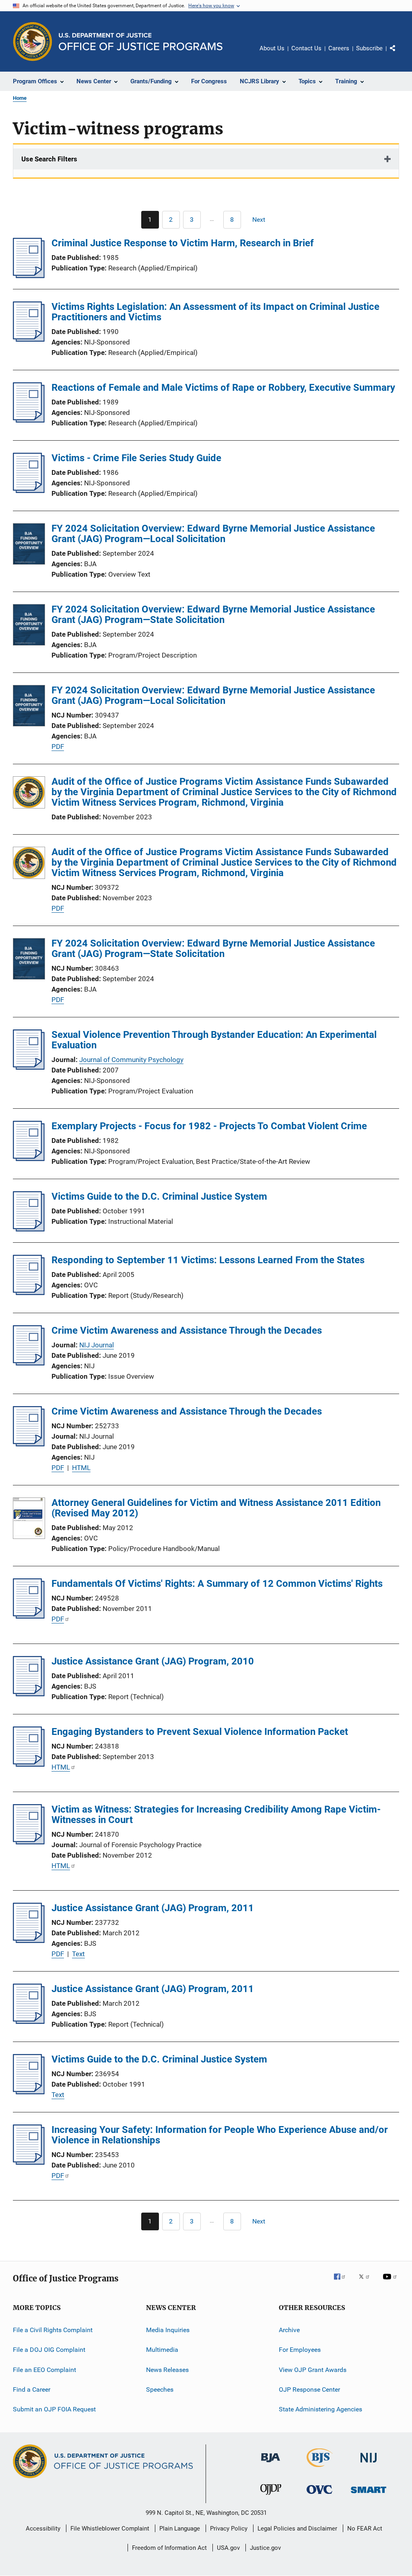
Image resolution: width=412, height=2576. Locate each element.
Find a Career (32, 2389)
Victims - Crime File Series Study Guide (136, 458)
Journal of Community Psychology (131, 1060)
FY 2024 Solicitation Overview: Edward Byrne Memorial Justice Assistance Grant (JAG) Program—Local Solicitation (213, 534)
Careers (339, 48)
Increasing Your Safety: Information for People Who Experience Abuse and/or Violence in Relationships (220, 2135)
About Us (272, 48)
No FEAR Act (365, 2529)
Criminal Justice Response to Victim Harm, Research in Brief (183, 243)
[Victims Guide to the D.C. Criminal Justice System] (29, 1229)
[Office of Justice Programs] (33, 41)
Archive (289, 2330)
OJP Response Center (309, 2389)
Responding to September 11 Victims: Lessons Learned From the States (208, 1260)
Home (20, 98)
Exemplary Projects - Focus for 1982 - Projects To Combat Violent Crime (209, 1126)
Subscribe (369, 48)
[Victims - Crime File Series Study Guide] (29, 491)
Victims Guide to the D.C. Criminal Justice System (159, 1196)
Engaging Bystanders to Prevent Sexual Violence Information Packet (200, 1732)
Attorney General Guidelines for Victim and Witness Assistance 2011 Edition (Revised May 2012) (216, 1508)
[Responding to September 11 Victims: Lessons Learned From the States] (29, 1293)
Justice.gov (265, 2548)
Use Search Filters (49, 159)
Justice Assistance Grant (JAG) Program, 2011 (153, 1908)
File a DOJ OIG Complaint (49, 2350)
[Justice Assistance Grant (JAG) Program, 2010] (29, 1694)
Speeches (160, 2389)
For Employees (300, 2350)
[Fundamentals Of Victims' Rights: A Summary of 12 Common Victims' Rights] (29, 1616)
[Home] (141, 42)
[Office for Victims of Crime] (319, 2495)
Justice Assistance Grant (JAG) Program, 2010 (153, 1661)
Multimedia (162, 2350)
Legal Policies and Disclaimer (297, 2529)
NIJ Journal (97, 1345)
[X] (367, 2282)
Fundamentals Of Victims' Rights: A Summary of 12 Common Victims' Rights (217, 1584)
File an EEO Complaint (44, 2370)
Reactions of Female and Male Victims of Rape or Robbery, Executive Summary (223, 388)
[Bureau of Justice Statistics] (320, 2469)
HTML (81, 1468)
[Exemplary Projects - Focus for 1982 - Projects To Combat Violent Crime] (29, 1159)
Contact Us (306, 48)
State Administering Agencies (320, 2409)
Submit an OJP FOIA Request (54, 2409)
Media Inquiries (168, 2330)
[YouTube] (391, 2282)
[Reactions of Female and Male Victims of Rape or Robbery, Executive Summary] (29, 420)
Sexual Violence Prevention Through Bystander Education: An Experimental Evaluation (214, 1040)
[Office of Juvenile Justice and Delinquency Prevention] (271, 2496)
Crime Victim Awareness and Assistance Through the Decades (187, 1330)
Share (399, 54)
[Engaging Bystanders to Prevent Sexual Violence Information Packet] (29, 1764)
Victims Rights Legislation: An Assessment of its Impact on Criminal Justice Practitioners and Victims (215, 312)
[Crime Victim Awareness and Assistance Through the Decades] (29, 1363)
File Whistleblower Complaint (110, 2529)
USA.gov (228, 2548)
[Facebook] (343, 2282)
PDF (58, 747)
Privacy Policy (229, 2529)
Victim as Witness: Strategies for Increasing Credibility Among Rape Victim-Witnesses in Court (216, 1815)
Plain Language (180, 2529)
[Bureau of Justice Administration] (271, 2464)
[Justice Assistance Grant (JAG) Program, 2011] (29, 1941)
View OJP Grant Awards (313, 2370)
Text (78, 1954)
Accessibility (43, 2529)
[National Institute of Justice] (369, 2464)
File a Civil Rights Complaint (53, 2330)
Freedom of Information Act (169, 2548)
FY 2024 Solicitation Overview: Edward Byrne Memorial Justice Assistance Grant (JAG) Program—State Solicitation (213, 615)
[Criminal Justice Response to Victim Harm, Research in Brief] (29, 276)
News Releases (167, 2370)
